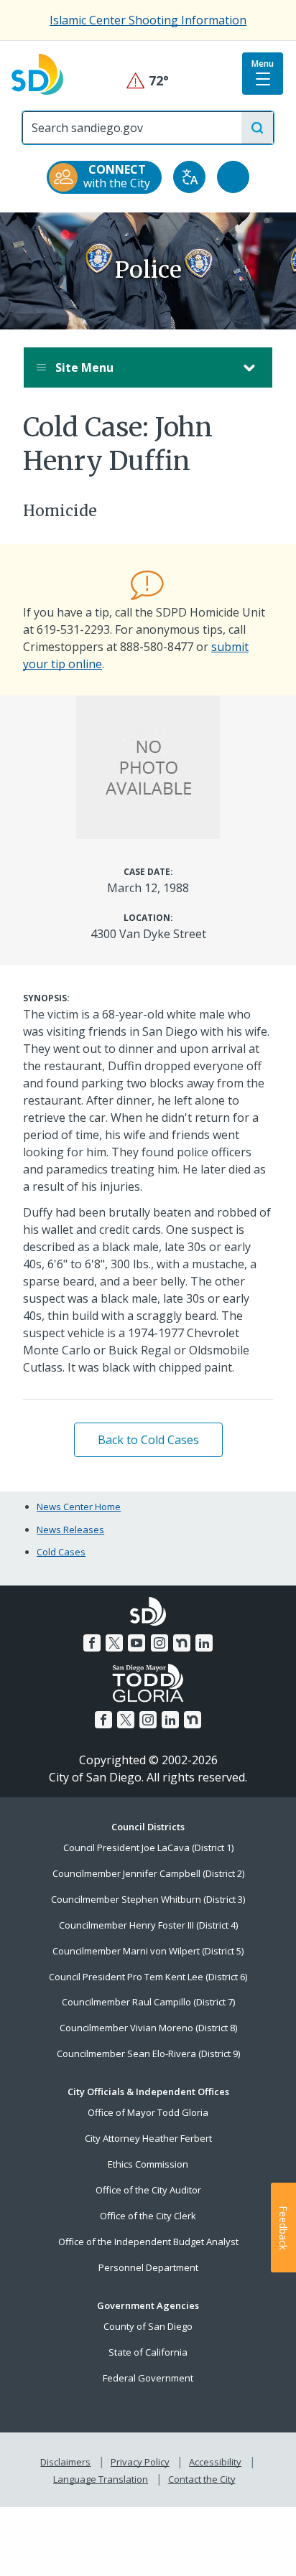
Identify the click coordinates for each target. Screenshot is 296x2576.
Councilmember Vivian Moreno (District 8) (148, 2028)
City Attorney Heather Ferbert (148, 2138)
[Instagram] (159, 1643)
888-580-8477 (157, 647)
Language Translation (101, 2479)
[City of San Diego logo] (37, 73)
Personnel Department (148, 2267)
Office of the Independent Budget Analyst (148, 2242)
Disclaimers (65, 2462)
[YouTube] (137, 1643)
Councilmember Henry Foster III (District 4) (148, 1925)
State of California (148, 2352)
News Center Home (79, 1507)
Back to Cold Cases (148, 1440)
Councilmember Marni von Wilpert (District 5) (148, 1951)
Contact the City (202, 2479)
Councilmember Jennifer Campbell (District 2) (148, 1873)
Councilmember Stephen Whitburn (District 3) (148, 1899)
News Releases (70, 1530)
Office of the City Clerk (148, 2216)
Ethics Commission (148, 2164)
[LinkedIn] (204, 1643)
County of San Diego (148, 2326)
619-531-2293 (73, 629)
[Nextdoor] (182, 1643)
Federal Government (148, 2378)
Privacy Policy (140, 2462)
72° (148, 81)
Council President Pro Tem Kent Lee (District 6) (148, 1977)
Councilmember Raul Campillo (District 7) (148, 2002)
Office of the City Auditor (148, 2190)
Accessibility (215, 2462)
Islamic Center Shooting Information (148, 20)
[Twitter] (114, 1643)
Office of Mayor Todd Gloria (148, 2112)
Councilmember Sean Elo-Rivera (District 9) (148, 2053)
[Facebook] (92, 1643)
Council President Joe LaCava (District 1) (148, 1847)
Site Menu (83, 367)
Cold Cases (61, 1552)
